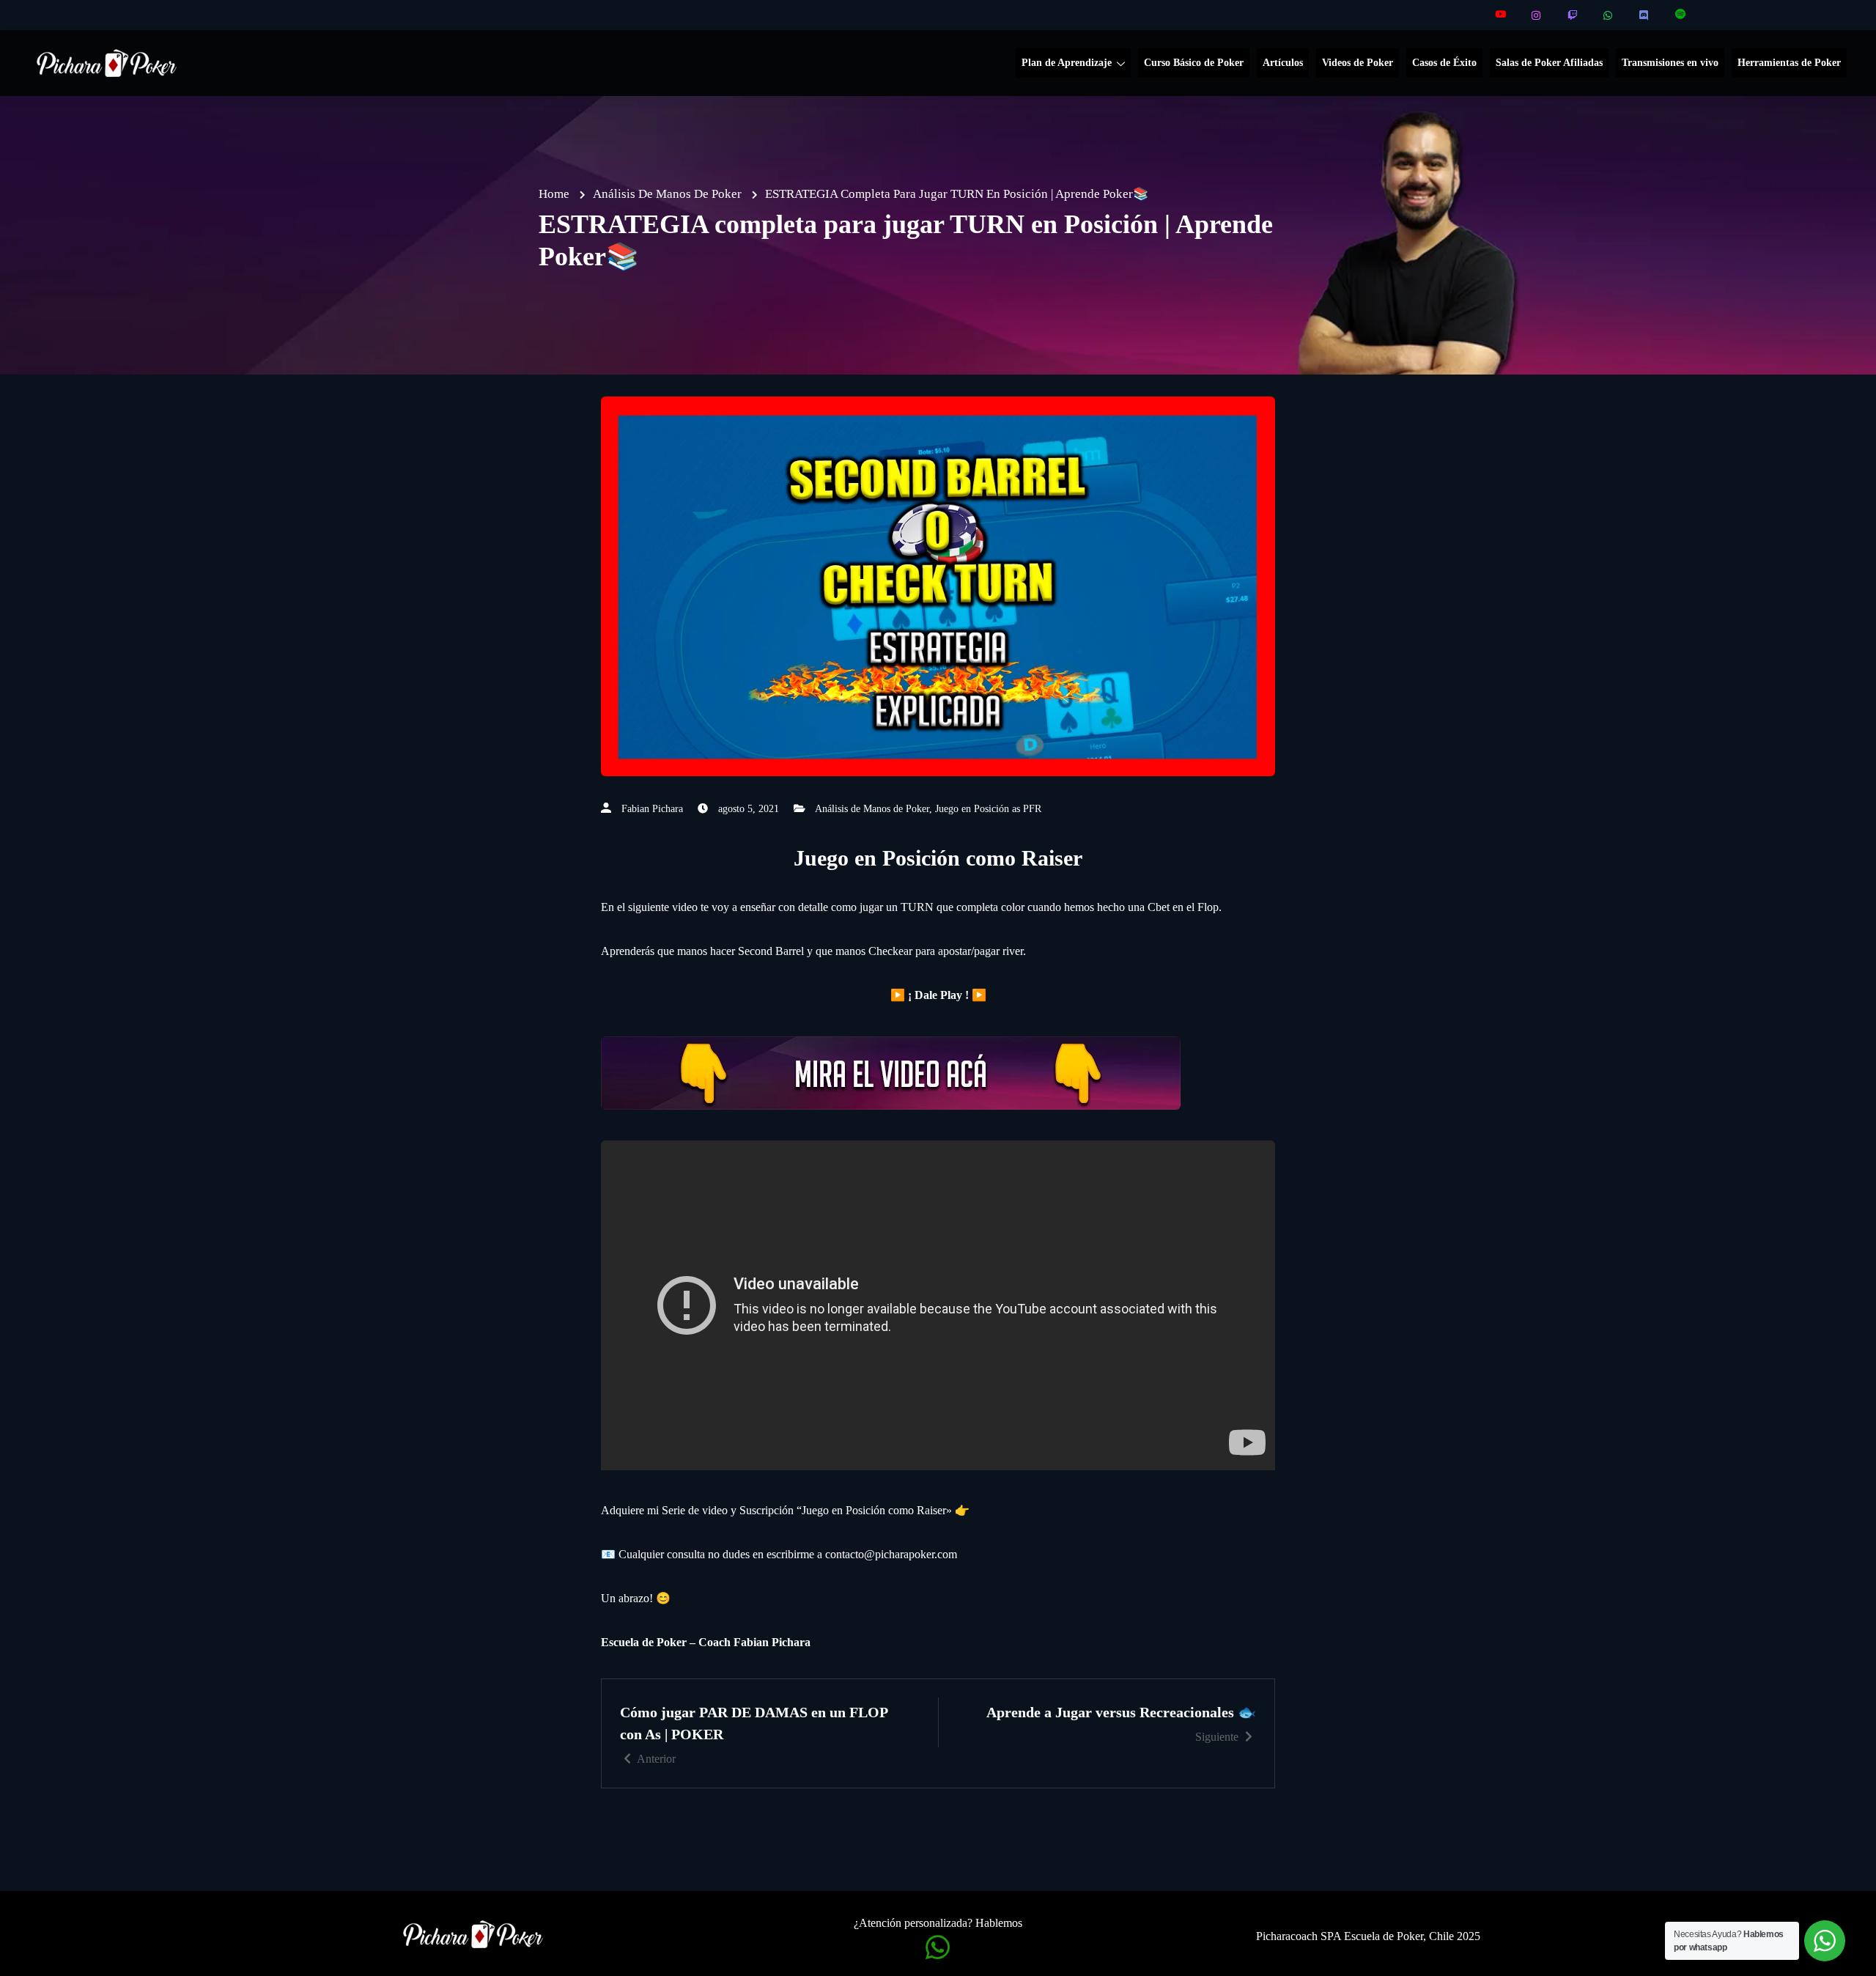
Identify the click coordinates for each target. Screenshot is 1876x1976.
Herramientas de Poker (1789, 63)
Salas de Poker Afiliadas (1549, 63)
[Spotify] (1681, 15)
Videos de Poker (1358, 63)
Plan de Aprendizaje (1067, 63)
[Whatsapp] (1609, 15)
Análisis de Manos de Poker (872, 809)
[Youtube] (1501, 15)
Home (554, 194)
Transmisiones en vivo (1670, 63)
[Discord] (1645, 15)
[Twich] (1573, 15)
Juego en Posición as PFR (988, 809)
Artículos (1283, 63)
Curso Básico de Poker (1194, 63)
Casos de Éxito (1444, 63)
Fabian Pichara (652, 809)
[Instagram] (1537, 15)
